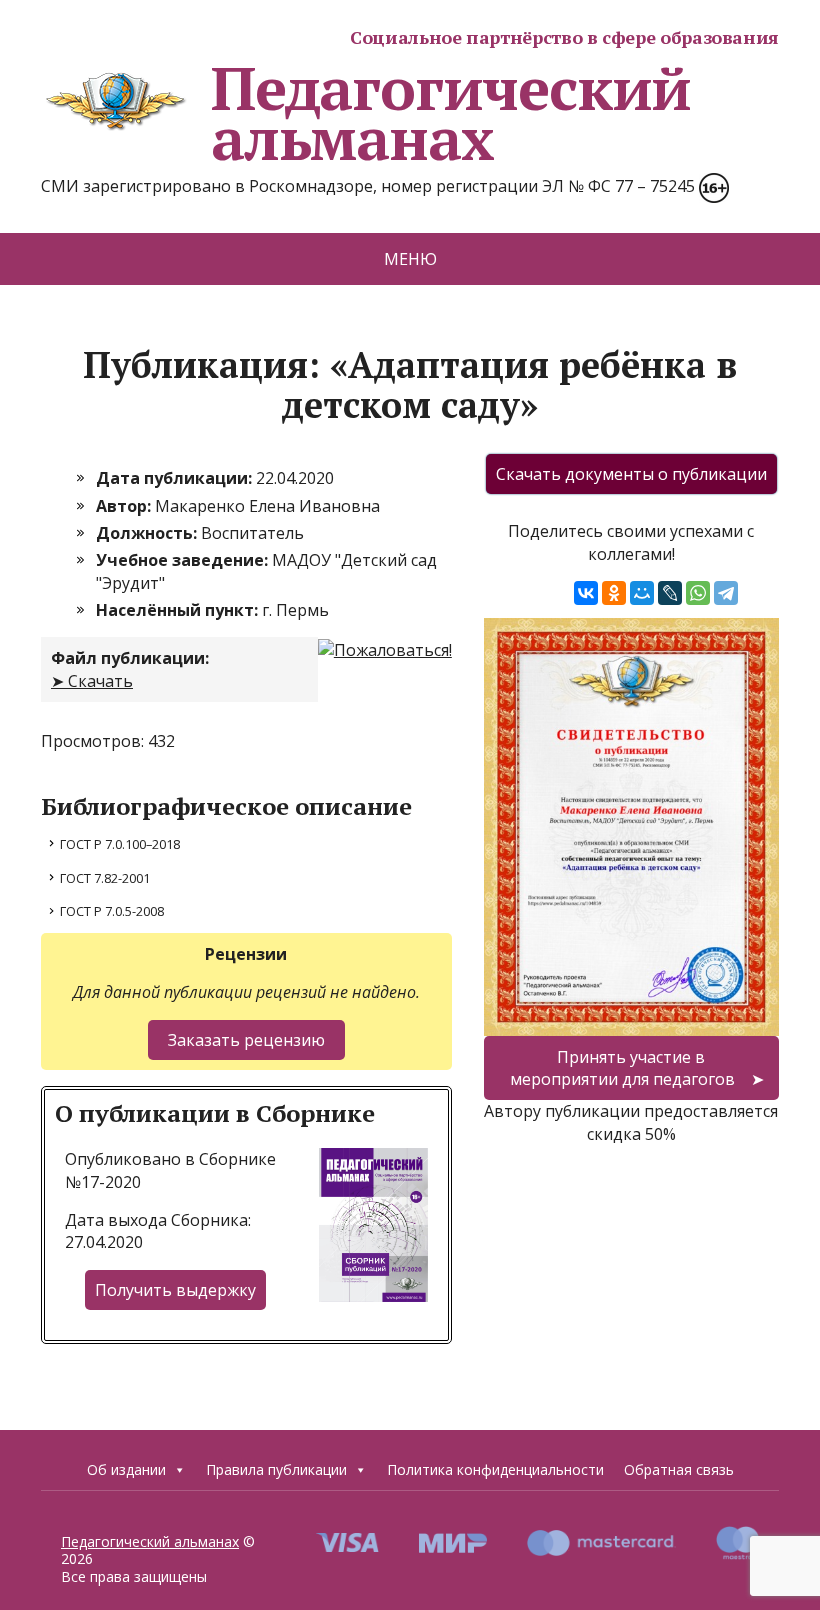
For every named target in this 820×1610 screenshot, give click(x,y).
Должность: (148, 533)
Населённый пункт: (179, 610)
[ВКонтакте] (586, 593)
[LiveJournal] (670, 593)
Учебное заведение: (184, 560)
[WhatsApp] (698, 593)
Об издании (126, 1469)
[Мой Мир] (642, 593)
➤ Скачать (92, 681)
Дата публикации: (176, 478)
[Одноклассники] (614, 593)
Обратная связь (679, 1469)
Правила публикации (276, 1469)
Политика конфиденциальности (495, 1469)
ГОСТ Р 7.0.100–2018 (120, 844)
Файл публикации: (130, 658)
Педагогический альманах (451, 113)
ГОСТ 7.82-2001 (105, 878)
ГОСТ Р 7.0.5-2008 (112, 911)
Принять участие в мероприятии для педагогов (622, 1068)
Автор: (125, 506)
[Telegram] (726, 593)
